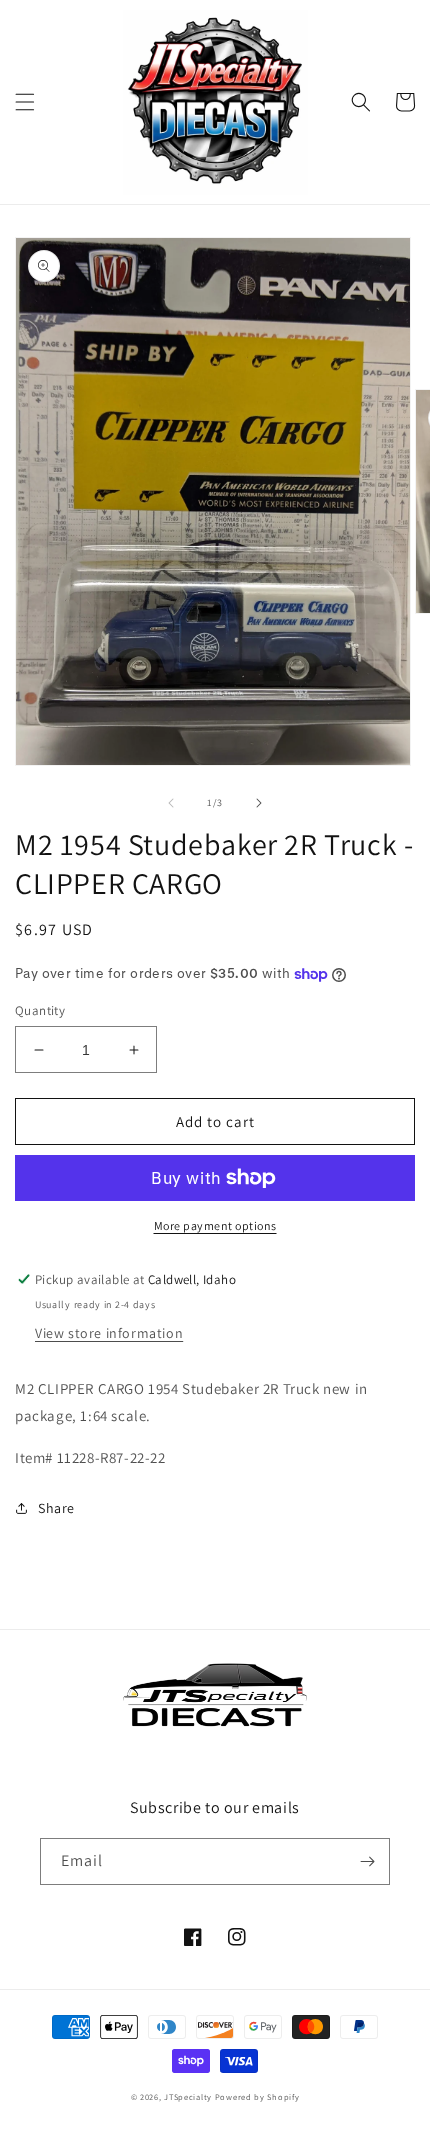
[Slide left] (171, 803)
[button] (25, 102)
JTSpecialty (188, 2096)
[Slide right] (259, 803)
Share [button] (56, 1508)
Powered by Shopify (257, 2096)
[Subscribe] (367, 1861)
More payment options (215, 1225)
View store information (109, 1333)
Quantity (40, 1010)
